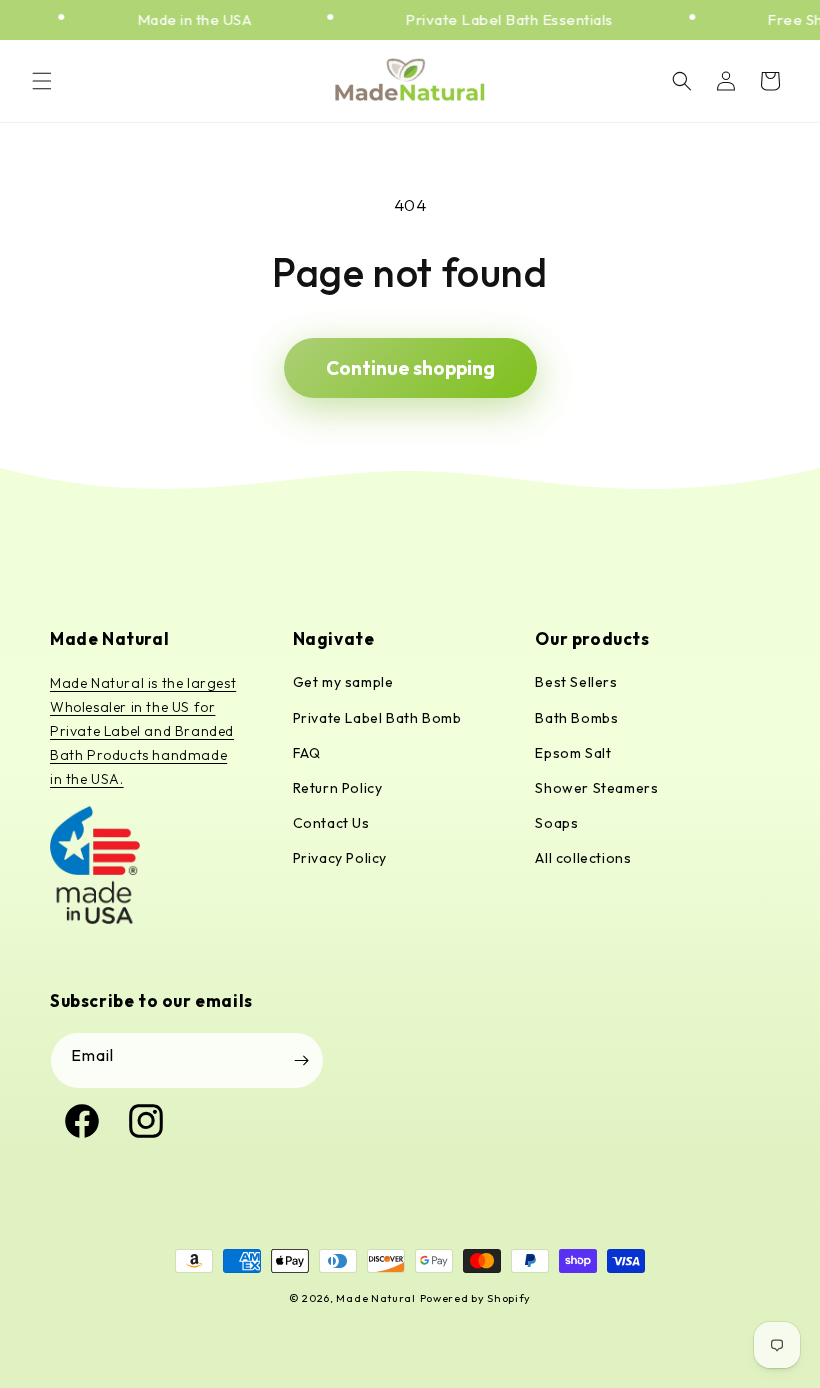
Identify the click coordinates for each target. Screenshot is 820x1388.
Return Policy (338, 788)
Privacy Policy (340, 858)
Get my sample (343, 682)
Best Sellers (576, 682)
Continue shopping (410, 368)
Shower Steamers (596, 788)
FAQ (307, 753)
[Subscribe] (301, 1060)
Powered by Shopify (476, 1298)
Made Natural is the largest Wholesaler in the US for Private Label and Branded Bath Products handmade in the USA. (143, 730)
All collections (583, 858)
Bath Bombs (576, 718)
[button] (42, 81)
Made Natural (375, 1298)
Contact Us (331, 823)
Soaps (556, 823)
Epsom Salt (573, 753)
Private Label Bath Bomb (377, 718)
